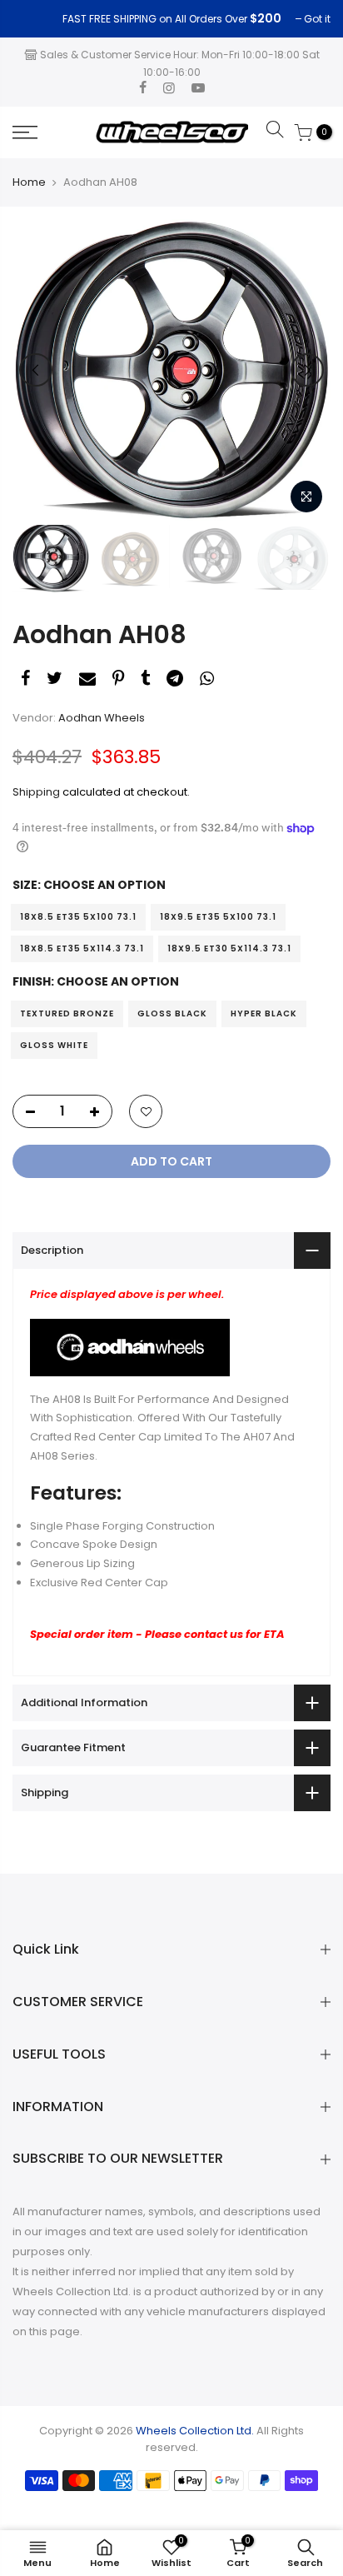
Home (29, 182)
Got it (34, 19)
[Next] (307, 370)
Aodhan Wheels (102, 718)
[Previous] (36, 370)
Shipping (36, 792)
